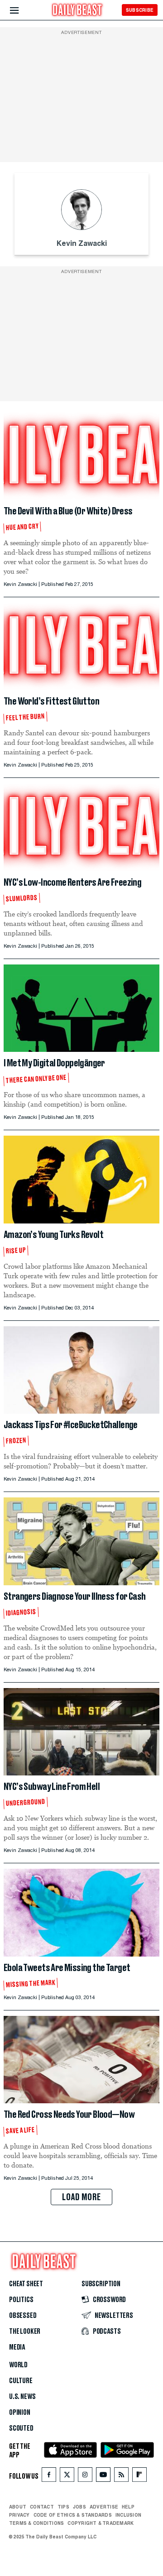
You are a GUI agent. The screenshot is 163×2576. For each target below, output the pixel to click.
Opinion (20, 2413)
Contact (42, 2507)
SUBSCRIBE (140, 10)
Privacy (19, 2515)
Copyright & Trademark (101, 2523)
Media (17, 2347)
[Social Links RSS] (121, 2477)
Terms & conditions (36, 2523)
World (18, 2365)
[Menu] (22, 11)
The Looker (25, 2331)
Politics (21, 2300)
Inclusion (128, 2515)
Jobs (79, 2507)
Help (128, 2507)
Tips (63, 2507)
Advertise (104, 2507)
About (18, 2507)
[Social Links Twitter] (67, 2477)
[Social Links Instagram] (85, 2477)
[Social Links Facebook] (49, 2477)
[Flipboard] (139, 2477)
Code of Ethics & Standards (73, 2515)
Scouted (21, 2428)
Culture (21, 2381)
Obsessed (23, 2316)
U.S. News (22, 2397)
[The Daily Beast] (77, 11)
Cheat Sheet (26, 2284)
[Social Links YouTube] (103, 2477)
